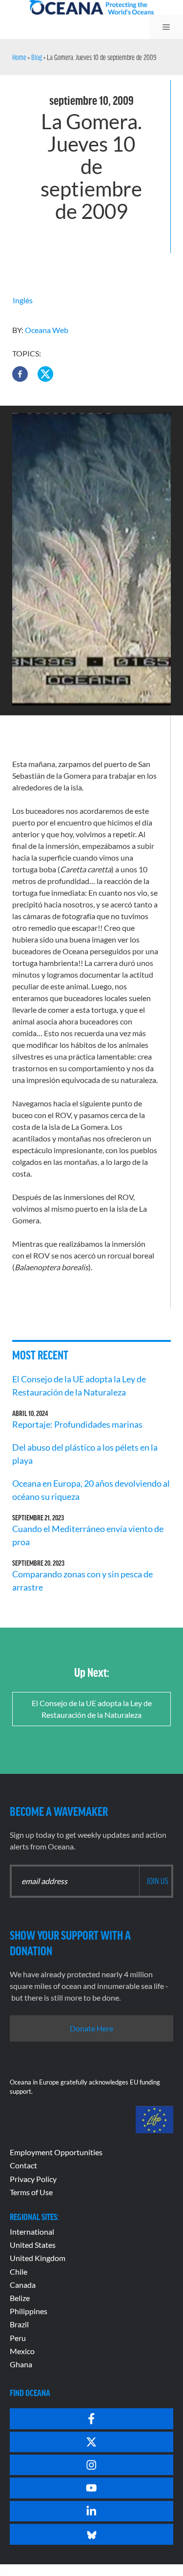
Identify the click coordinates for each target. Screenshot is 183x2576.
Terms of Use (31, 2192)
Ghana (21, 2364)
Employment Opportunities (56, 2152)
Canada (23, 2285)
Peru (18, 2338)
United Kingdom (38, 2258)
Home (19, 57)
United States (33, 2245)
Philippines (29, 2311)
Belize (20, 2298)
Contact (23, 2165)
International (32, 2232)
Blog (37, 57)
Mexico (22, 2351)
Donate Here (91, 2028)
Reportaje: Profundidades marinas (77, 1424)
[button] (20, 374)
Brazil (19, 2324)
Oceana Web (47, 330)
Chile (19, 2271)
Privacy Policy (33, 2179)
